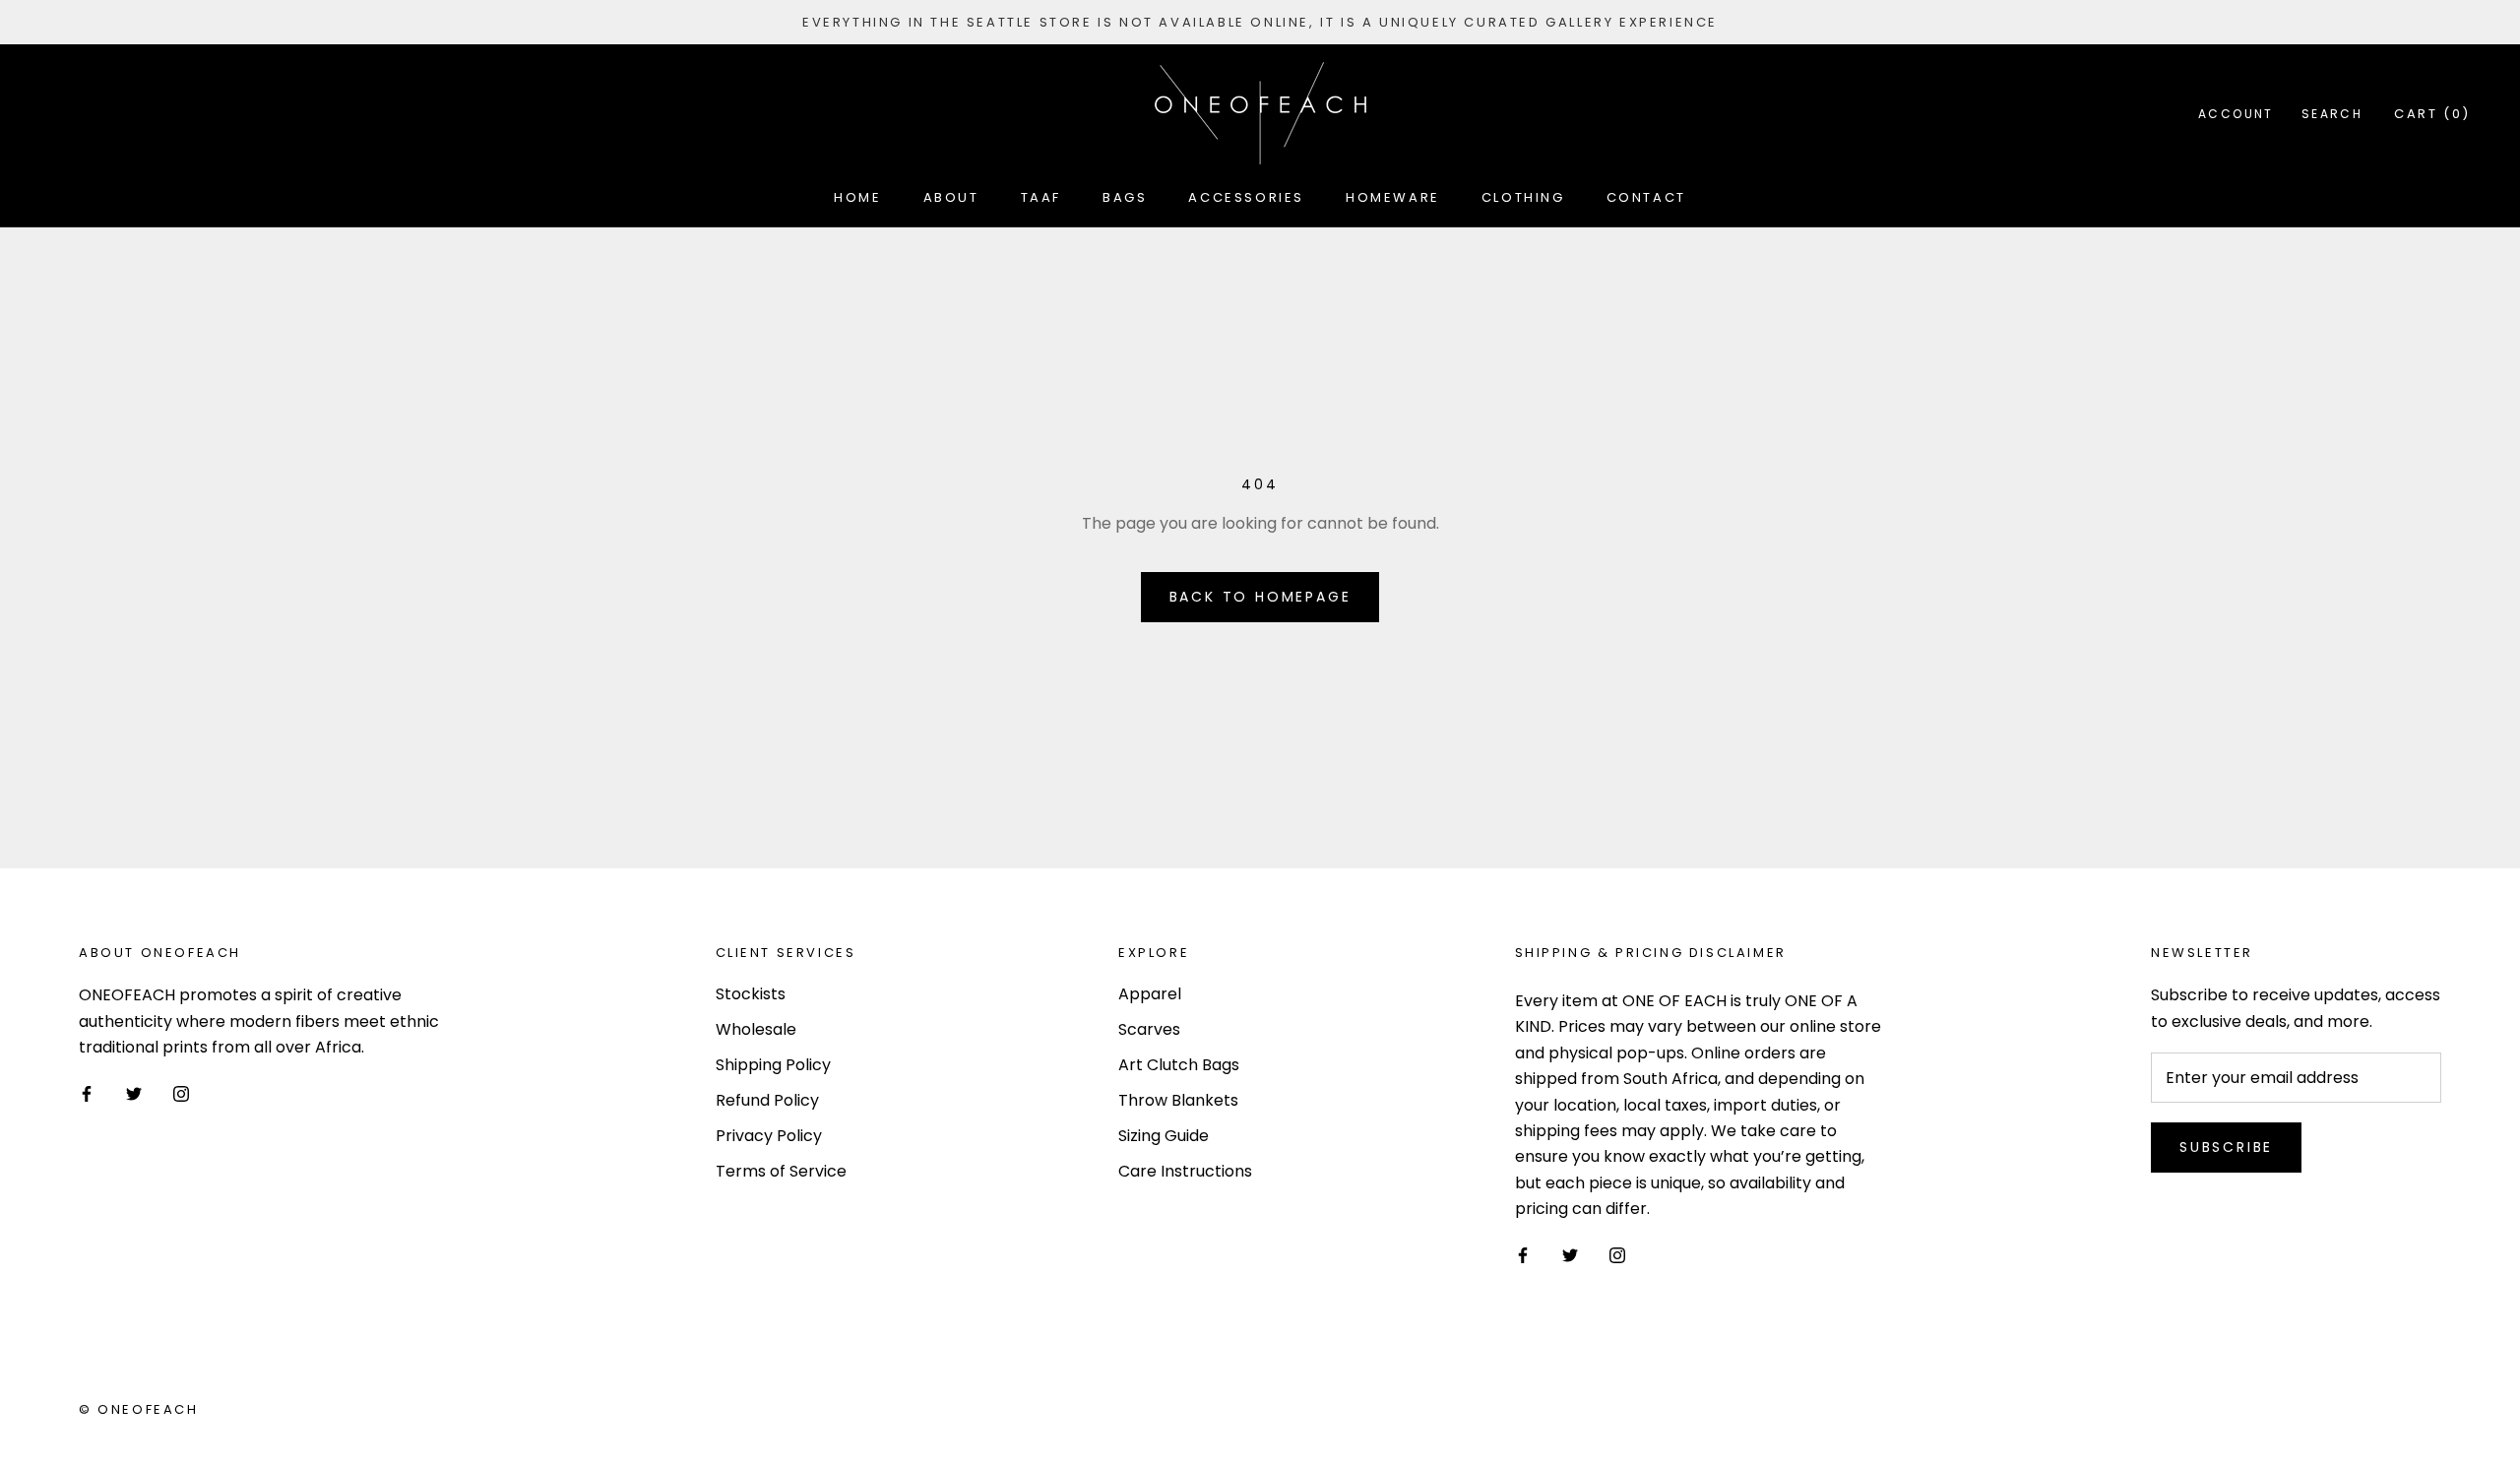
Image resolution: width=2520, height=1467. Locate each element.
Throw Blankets (1178, 1100)
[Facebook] (87, 1094)
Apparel (1150, 994)
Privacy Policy (769, 1136)
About (951, 197)
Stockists (751, 994)
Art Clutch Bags (1179, 1065)
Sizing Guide (1164, 1136)
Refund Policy (767, 1100)
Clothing (1523, 197)
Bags (1125, 197)
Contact (1646, 197)
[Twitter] (134, 1094)
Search (2332, 114)
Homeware (1393, 197)
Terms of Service (781, 1171)
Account (2236, 114)
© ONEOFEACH (139, 1409)
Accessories (1246, 197)
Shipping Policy (773, 1065)
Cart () (2432, 114)
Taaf (1041, 197)
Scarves (1149, 1029)
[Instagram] (181, 1094)
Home (857, 197)
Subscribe (2226, 1147)
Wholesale (756, 1029)
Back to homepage (1260, 597)
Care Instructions (1185, 1171)
